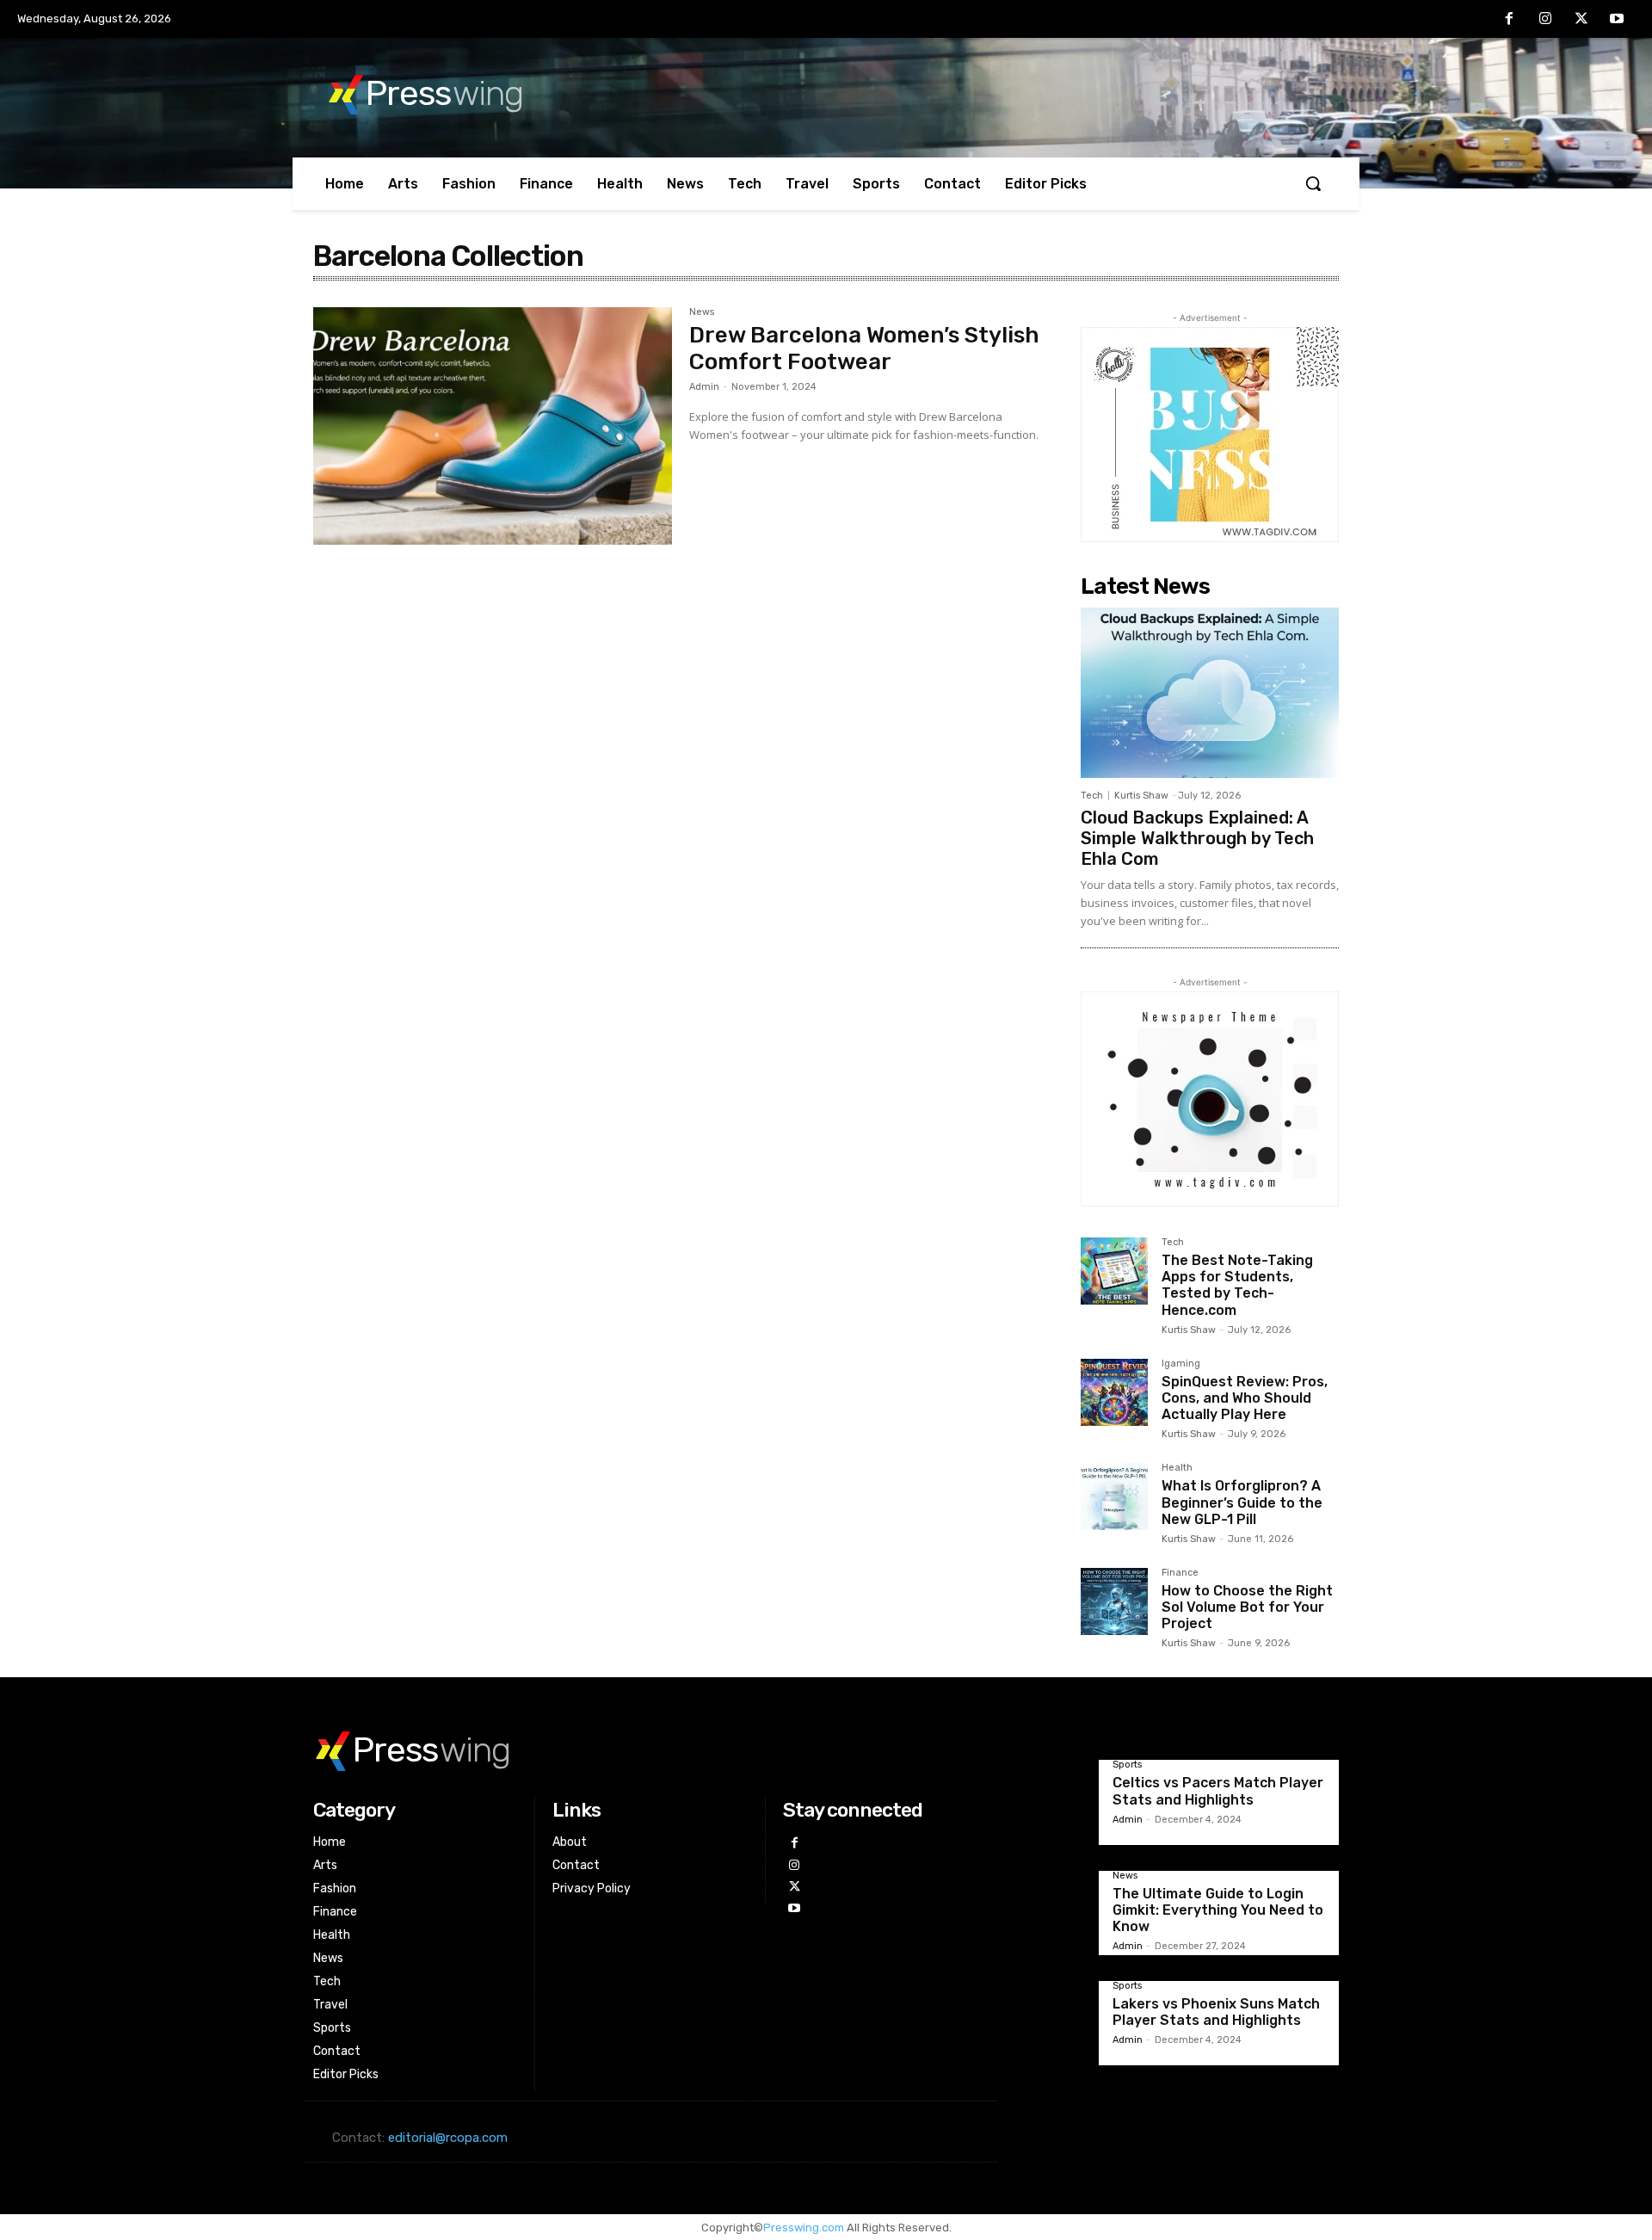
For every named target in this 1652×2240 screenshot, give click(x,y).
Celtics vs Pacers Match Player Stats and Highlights (1218, 1791)
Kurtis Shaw (1141, 796)
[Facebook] (1510, 20)
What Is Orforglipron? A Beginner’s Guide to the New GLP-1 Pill (1242, 1502)
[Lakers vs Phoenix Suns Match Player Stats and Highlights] (1057, 2023)
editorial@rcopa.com (448, 2138)
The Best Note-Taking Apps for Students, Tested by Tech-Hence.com (1237, 1285)
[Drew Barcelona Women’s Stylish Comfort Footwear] (493, 426)
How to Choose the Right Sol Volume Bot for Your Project (1247, 1607)
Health (1177, 1468)
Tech (1092, 796)
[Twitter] (1581, 20)
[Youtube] (1617, 20)
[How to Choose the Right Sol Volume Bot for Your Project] (1114, 1601)
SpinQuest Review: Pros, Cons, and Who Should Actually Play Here (1245, 1398)
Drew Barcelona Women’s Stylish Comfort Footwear (864, 349)
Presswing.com (804, 2228)
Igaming (1181, 1364)
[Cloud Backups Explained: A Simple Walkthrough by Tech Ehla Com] (1210, 693)
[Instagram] (1545, 20)
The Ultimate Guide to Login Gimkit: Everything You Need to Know (1218, 1910)
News (702, 312)
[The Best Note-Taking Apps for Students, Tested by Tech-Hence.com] (1114, 1271)
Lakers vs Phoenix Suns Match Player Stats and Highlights (1216, 2012)
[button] (1313, 183)
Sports (1127, 1765)
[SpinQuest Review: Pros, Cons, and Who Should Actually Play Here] (1114, 1392)
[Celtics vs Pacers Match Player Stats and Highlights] (1057, 1802)
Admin (704, 387)
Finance (1180, 1573)
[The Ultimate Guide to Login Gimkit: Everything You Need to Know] (1057, 1913)
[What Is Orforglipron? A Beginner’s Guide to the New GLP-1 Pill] (1114, 1496)
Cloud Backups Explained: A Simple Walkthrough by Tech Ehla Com (1197, 838)
